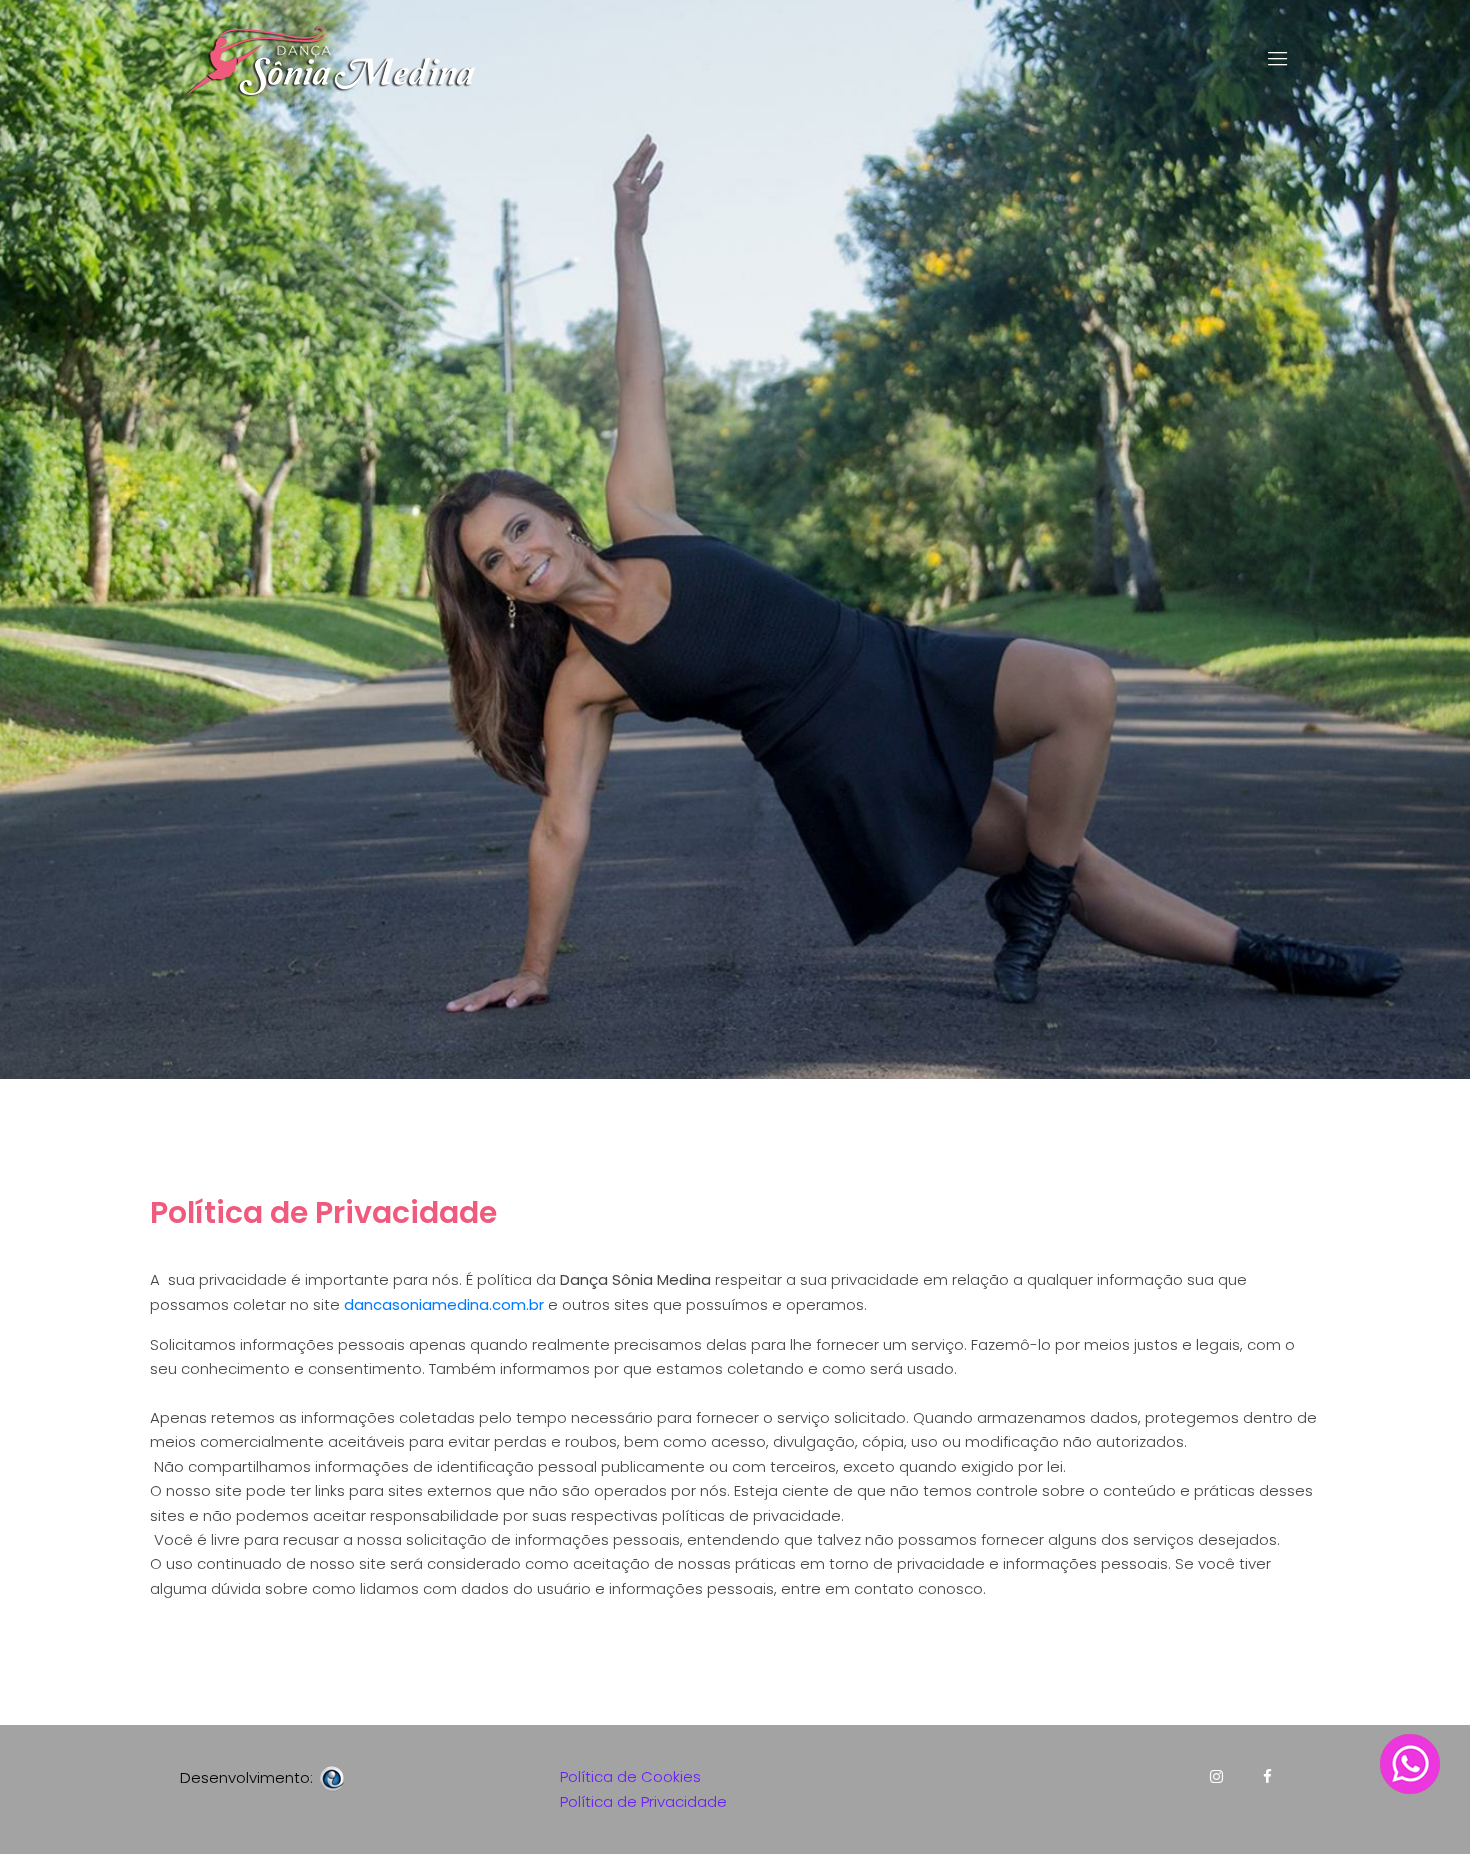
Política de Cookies (630, 1776)
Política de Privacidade (643, 1801)
